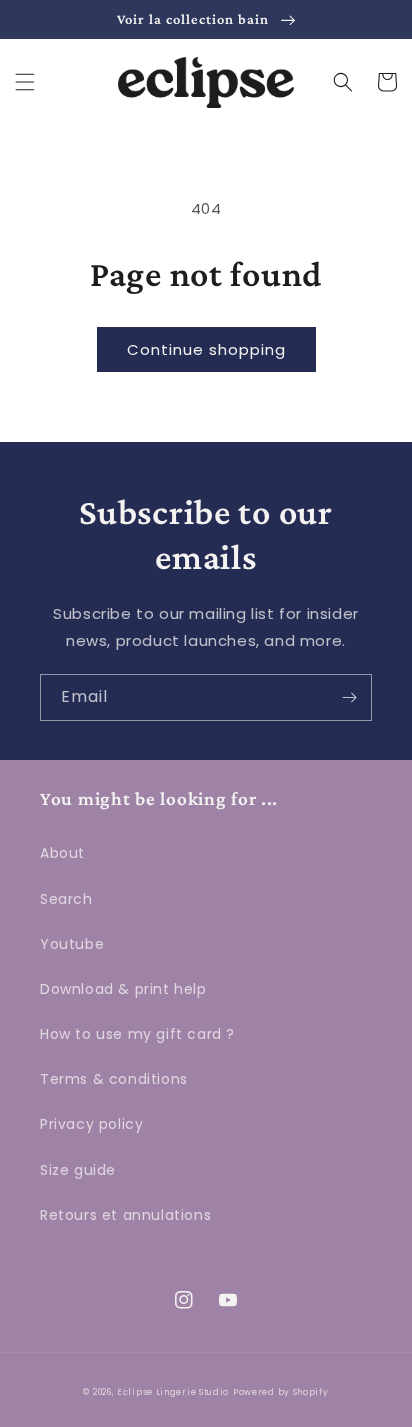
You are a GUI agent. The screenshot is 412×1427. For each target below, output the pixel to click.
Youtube (72, 944)
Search (66, 899)
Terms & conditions (114, 1079)
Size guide (78, 1170)
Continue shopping (206, 349)
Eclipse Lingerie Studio (173, 1392)
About (62, 853)
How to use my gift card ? (137, 1034)
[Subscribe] (349, 697)
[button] (25, 82)
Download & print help (123, 989)
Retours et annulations (125, 1215)
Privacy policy (91, 1124)
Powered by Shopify (281, 1392)
